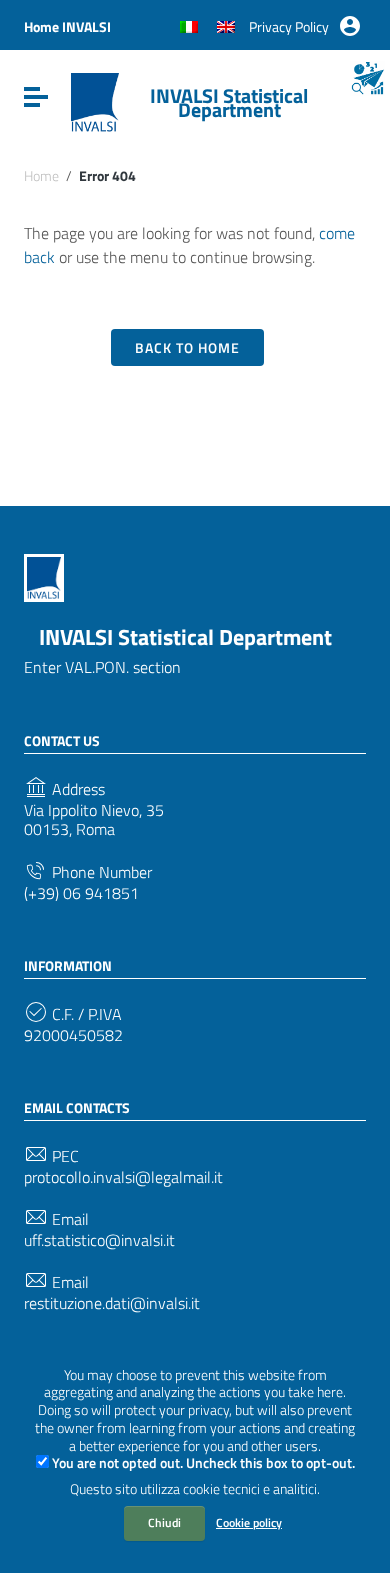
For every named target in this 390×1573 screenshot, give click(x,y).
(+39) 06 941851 (81, 893)
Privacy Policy (289, 26)
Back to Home (187, 347)
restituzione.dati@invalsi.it (112, 1303)
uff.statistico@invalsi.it (99, 1240)
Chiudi (164, 1522)
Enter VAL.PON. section (102, 667)
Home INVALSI (67, 26)
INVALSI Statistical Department (229, 102)
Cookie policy (249, 1522)
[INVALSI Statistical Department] (95, 101)
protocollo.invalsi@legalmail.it (123, 1177)
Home (41, 176)
